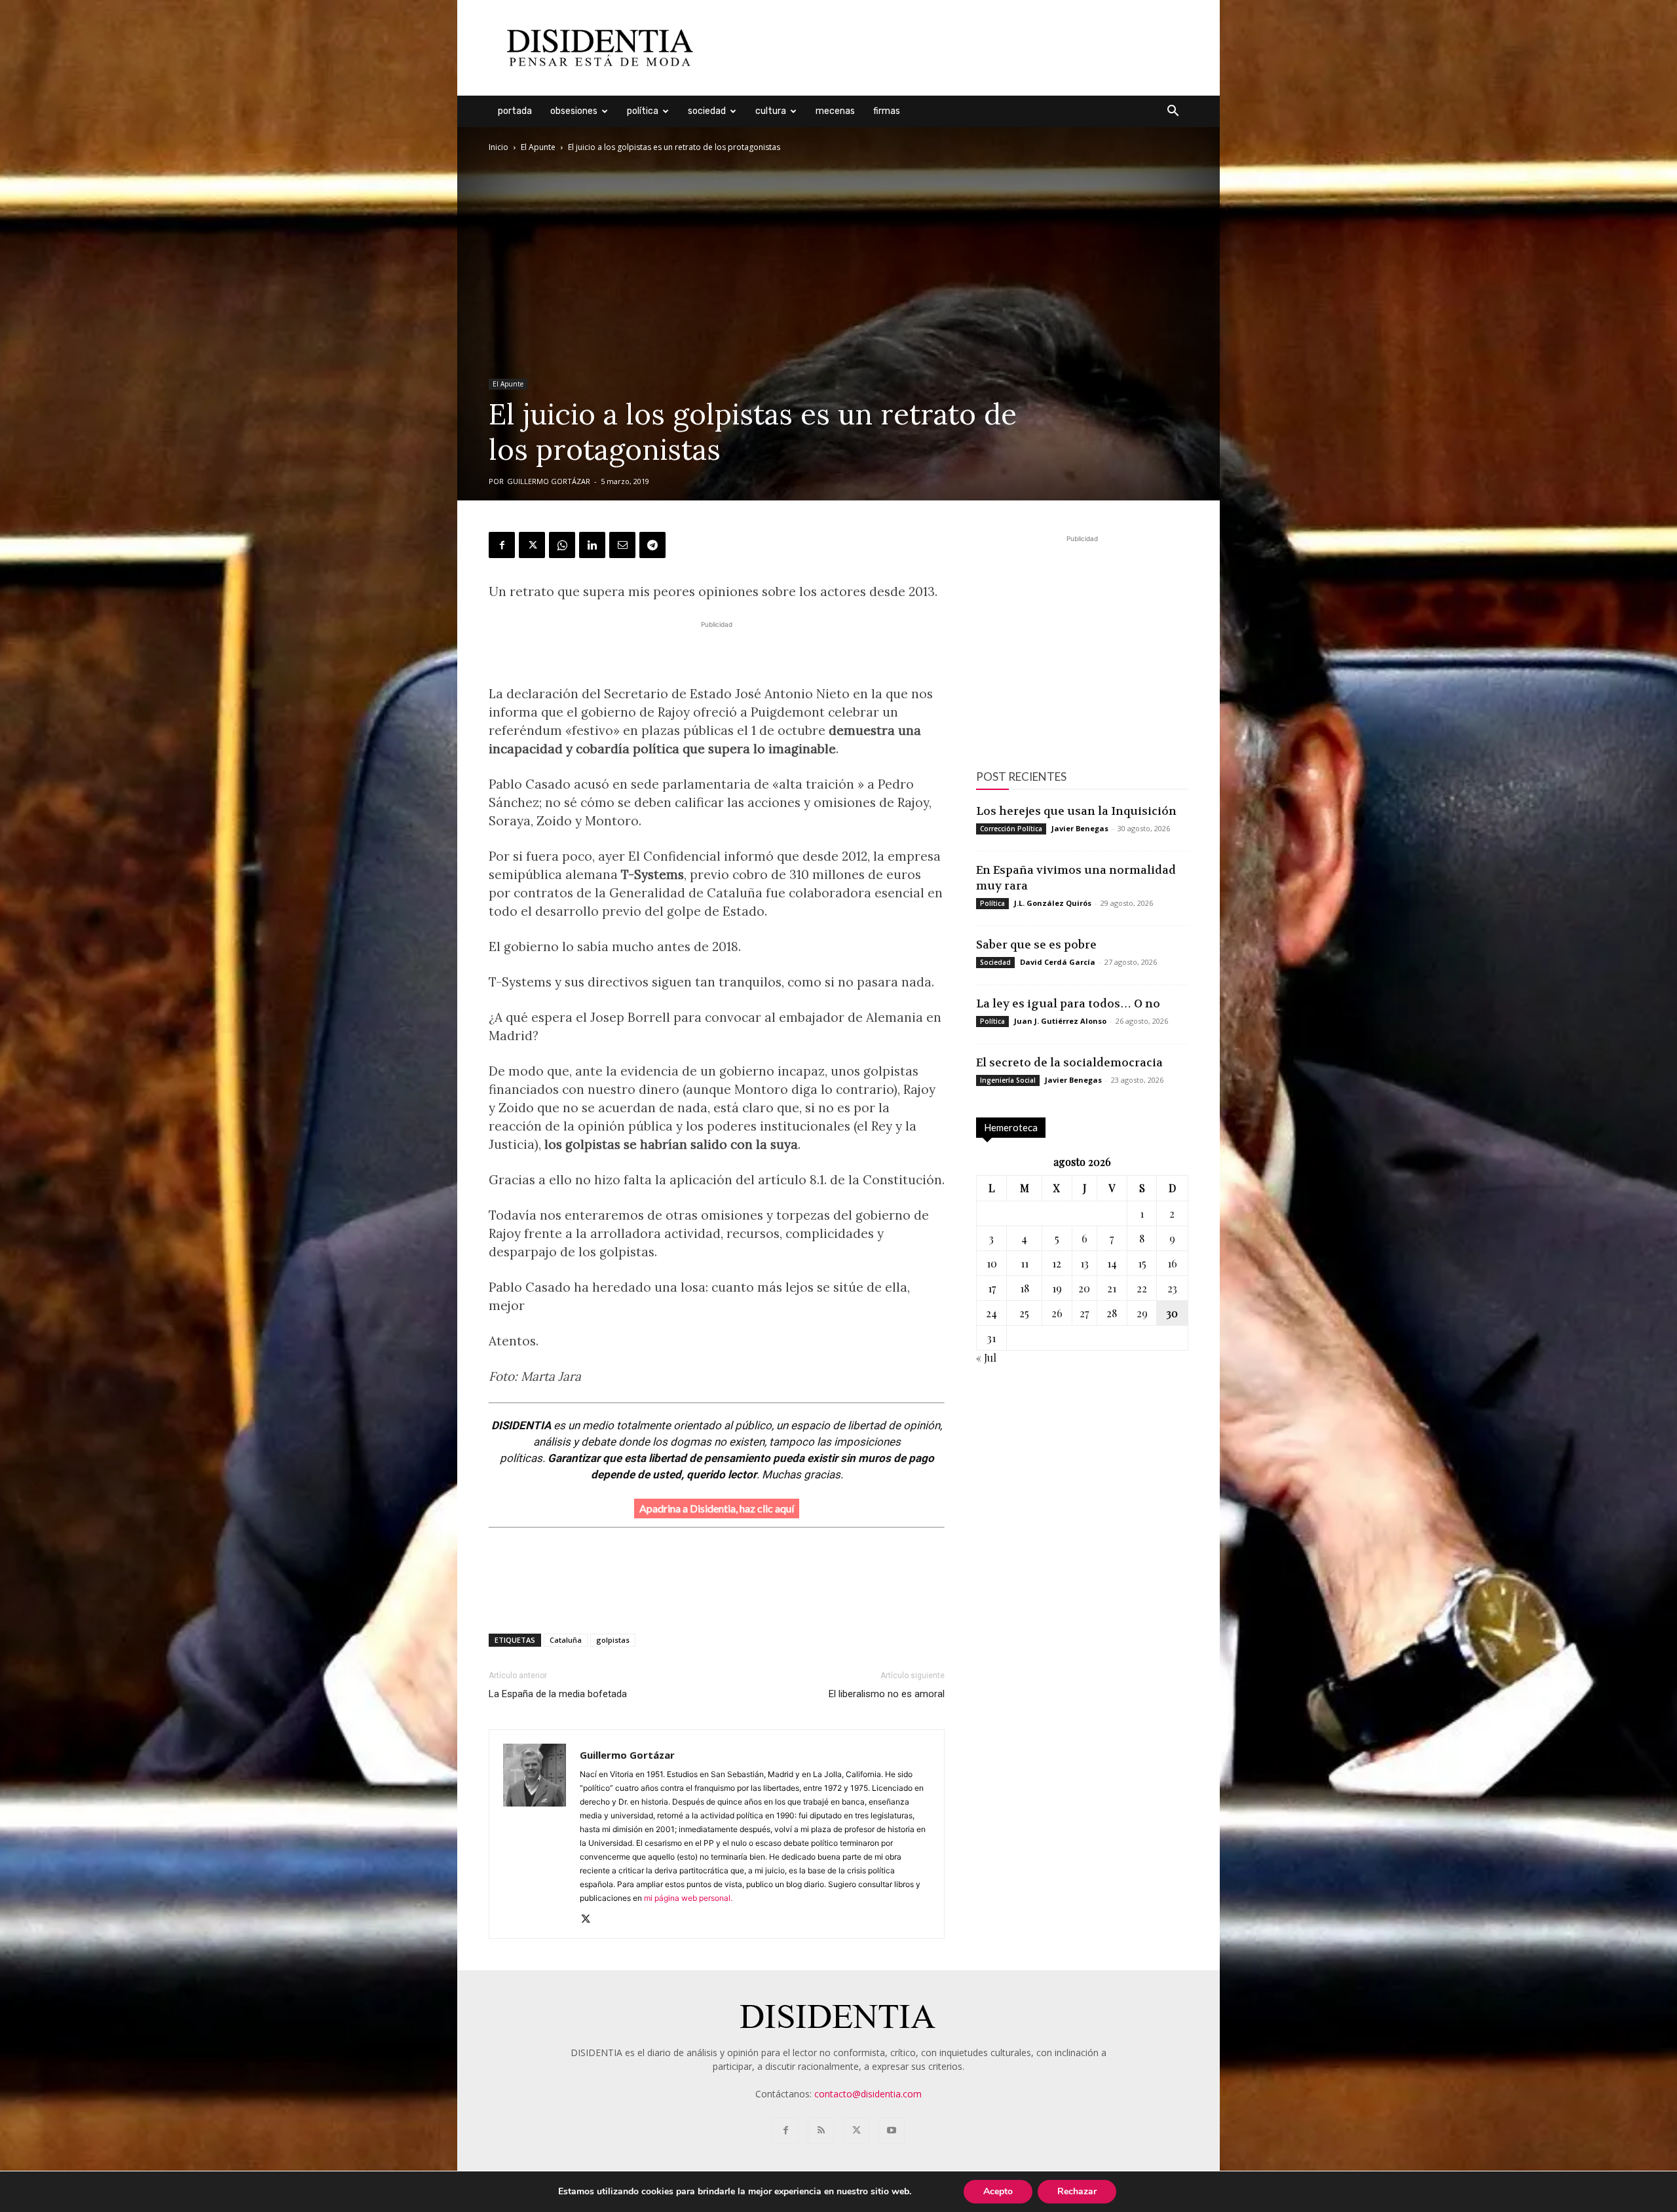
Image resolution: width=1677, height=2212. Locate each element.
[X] (532, 545)
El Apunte (538, 147)
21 (1112, 1288)
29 (1142, 1313)
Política (643, 111)
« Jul (986, 1358)
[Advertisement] (950, 48)
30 (1172, 1313)
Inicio (499, 147)
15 (1142, 1263)
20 (1084, 1288)
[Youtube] (892, 2131)
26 (1057, 1313)
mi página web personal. (689, 1898)
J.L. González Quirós (1053, 903)
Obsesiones (574, 111)
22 (1142, 1288)
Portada (515, 111)
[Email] (622, 545)
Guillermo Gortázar (549, 481)
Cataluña (566, 1640)
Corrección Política (1011, 829)
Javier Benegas (1080, 828)
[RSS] (821, 2131)
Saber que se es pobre (1036, 945)
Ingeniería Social (1008, 1080)
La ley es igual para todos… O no (1068, 1003)
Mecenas (835, 111)
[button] (1173, 112)
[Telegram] (652, 545)
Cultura (771, 111)
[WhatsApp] (562, 545)
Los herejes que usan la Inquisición (1076, 811)
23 (1172, 1288)
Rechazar (1077, 2191)
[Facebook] (502, 545)
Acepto (998, 2191)
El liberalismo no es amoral (887, 1694)
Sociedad (707, 111)
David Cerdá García (1058, 962)
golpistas (613, 1640)
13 (1084, 1263)
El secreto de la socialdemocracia (1069, 1062)
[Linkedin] (592, 545)
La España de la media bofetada (558, 1694)
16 (1172, 1263)
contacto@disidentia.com (868, 2094)
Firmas (887, 111)
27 (1084, 1313)
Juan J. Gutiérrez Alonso (1060, 1021)
